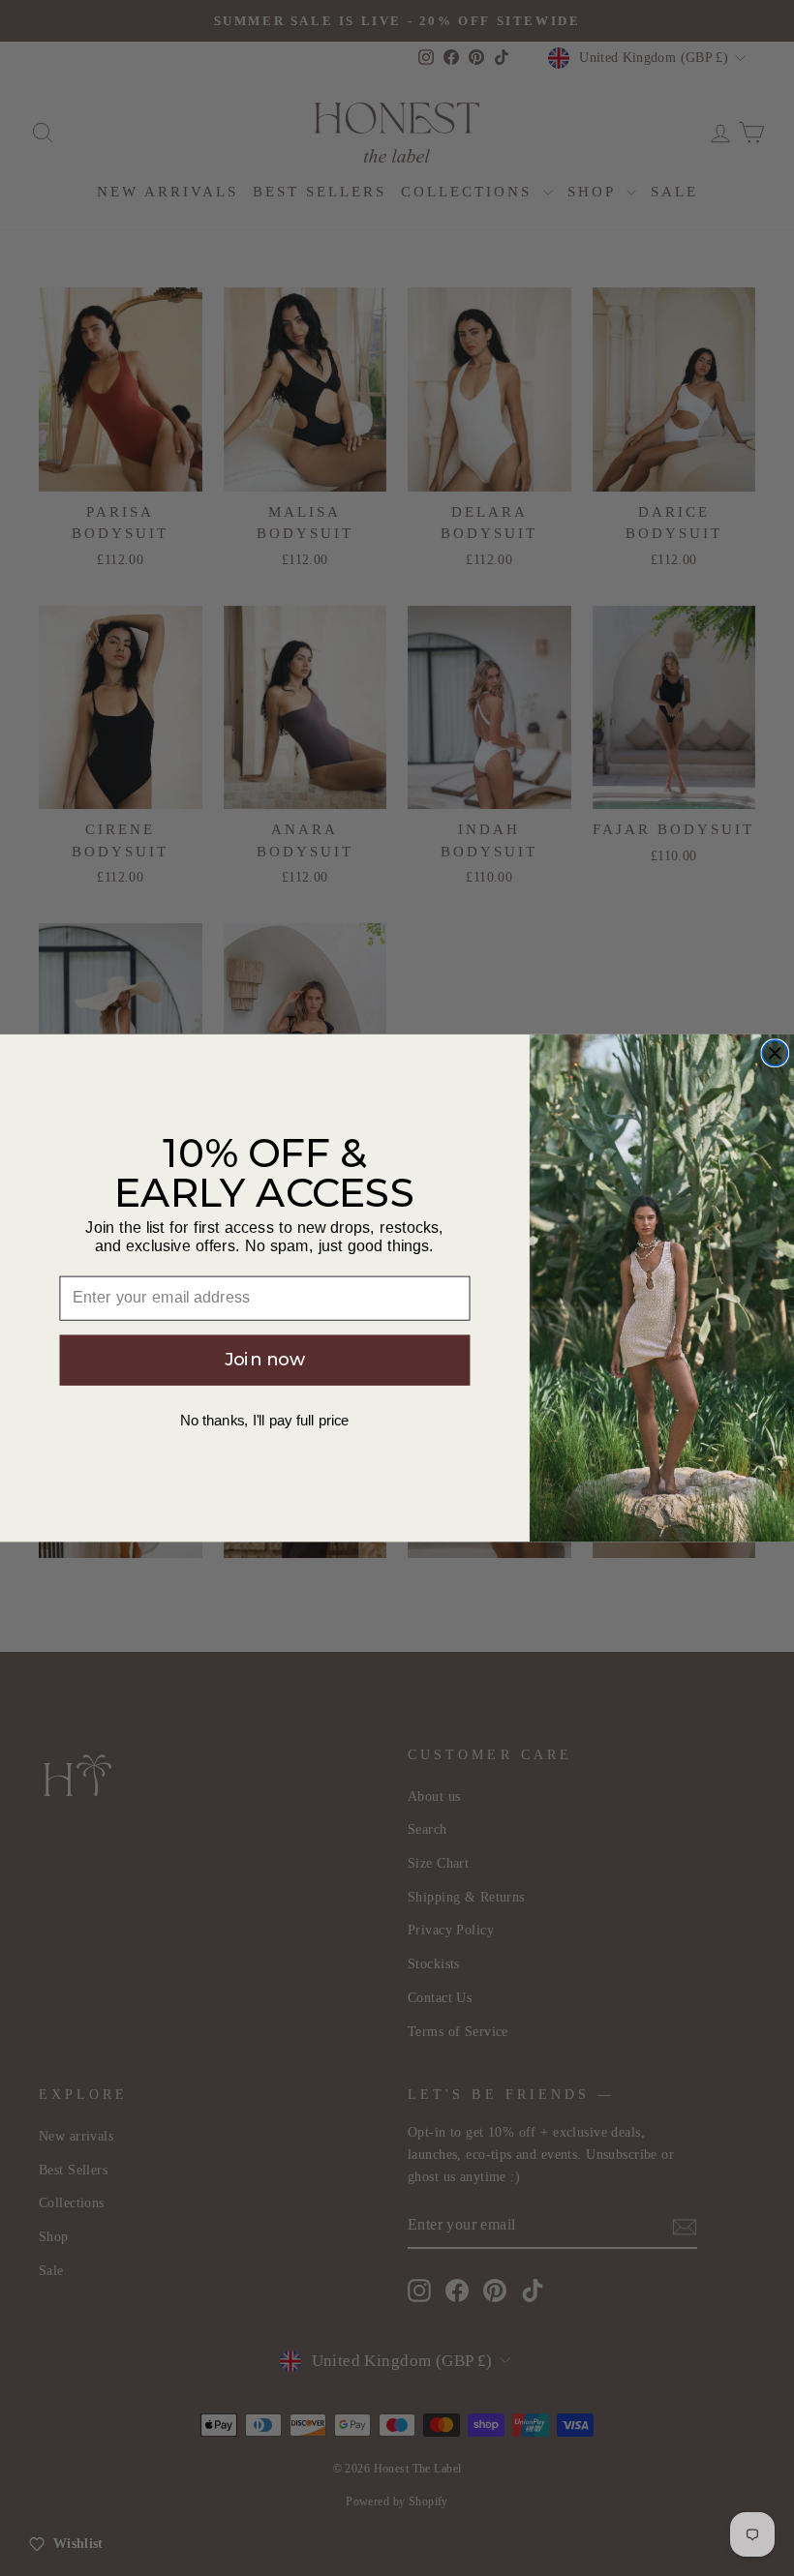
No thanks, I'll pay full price (265, 1421)
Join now (265, 1360)
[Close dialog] (775, 1053)
